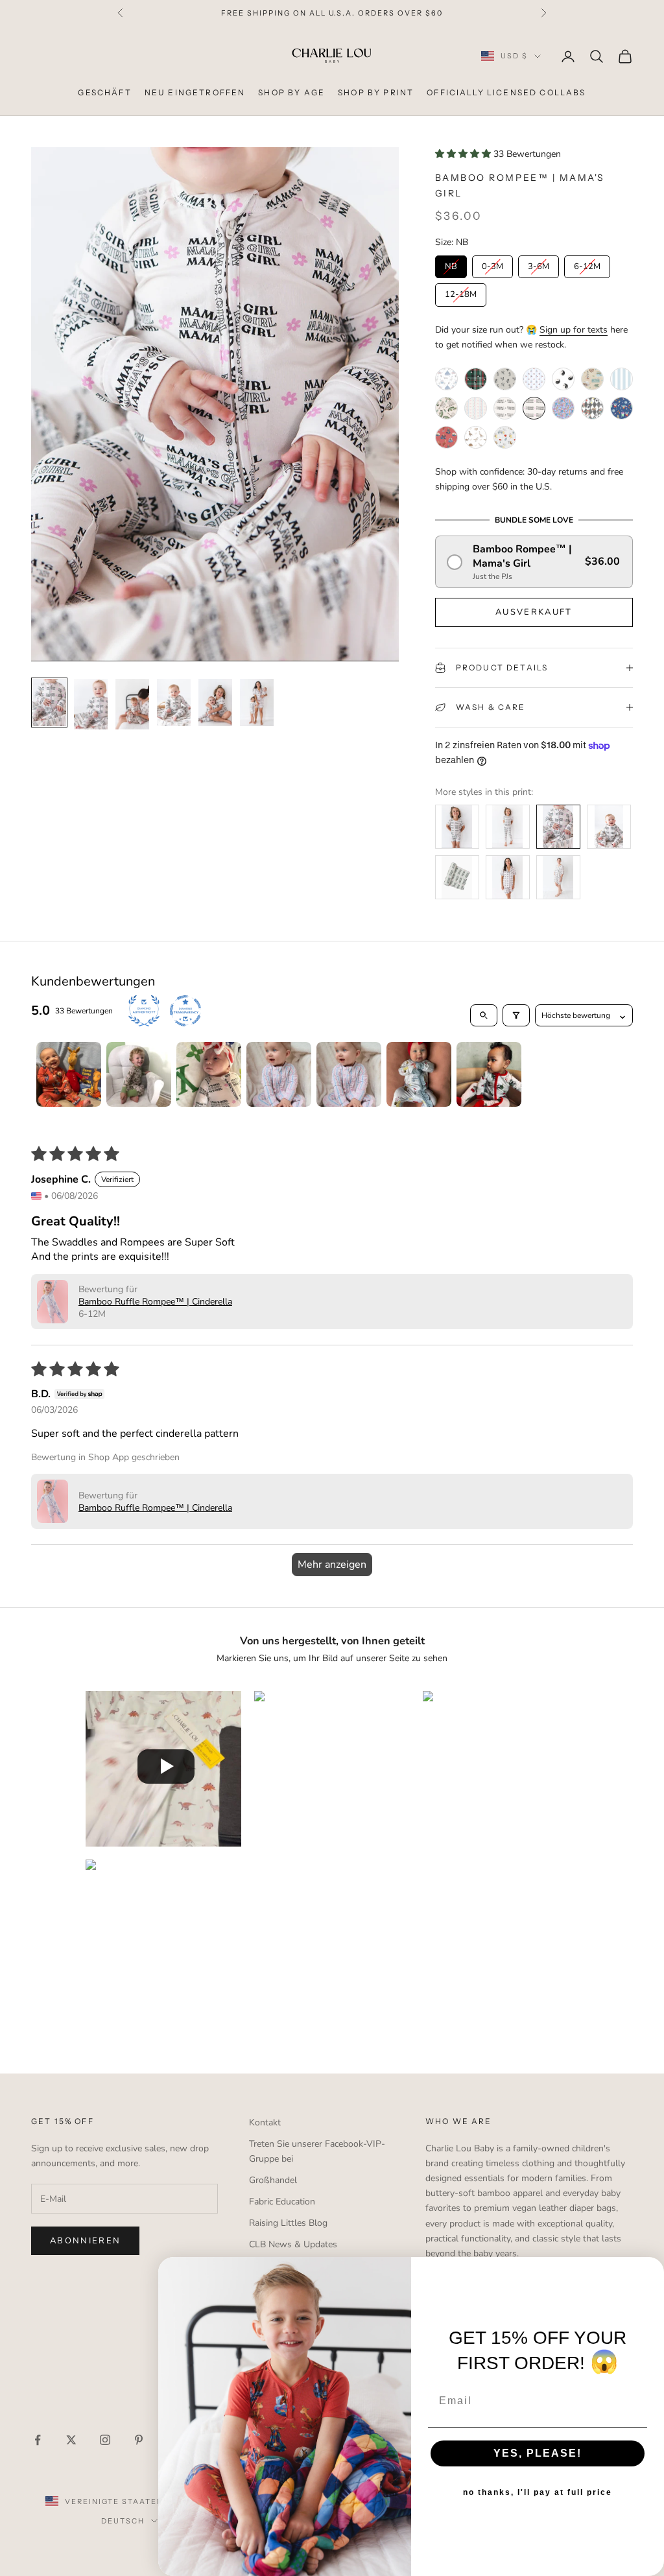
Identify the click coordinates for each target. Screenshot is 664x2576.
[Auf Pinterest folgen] (139, 2440)
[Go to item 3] (209, 1074)
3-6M (538, 264)
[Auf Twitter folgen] (71, 2440)
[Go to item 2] (139, 1074)
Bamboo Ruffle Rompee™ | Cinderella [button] (155, 1302)
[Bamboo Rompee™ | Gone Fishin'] (446, 408)
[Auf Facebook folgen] (38, 2440)
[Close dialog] (650, 2271)
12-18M (460, 292)
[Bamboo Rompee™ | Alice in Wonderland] (592, 408)
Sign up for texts (574, 330)
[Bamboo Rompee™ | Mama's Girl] (534, 408)
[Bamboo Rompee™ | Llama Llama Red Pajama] (446, 437)
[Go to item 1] (69, 1074)
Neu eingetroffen (195, 92)
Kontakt (265, 2122)
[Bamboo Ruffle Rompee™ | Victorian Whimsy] (476, 408)
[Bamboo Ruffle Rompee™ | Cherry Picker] (534, 379)
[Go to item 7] (489, 1074)
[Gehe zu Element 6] (257, 703)
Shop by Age (291, 92)
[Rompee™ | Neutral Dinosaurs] (476, 437)
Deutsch (123, 2521)
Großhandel (273, 2180)
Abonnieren (85, 2241)
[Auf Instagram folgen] (105, 2440)
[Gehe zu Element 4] (174, 703)
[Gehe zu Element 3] (132, 704)
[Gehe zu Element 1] (49, 703)
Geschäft (104, 92)
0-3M (492, 264)
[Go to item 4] (279, 1074)
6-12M (587, 264)
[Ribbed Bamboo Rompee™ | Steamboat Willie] (505, 379)
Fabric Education (282, 2202)
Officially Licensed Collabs (506, 92)
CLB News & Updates (293, 2244)
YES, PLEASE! (538, 2453)
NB (451, 264)
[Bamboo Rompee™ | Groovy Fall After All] (563, 408)
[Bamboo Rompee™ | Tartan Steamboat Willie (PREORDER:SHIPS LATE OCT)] (476, 379)
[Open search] (484, 1015)
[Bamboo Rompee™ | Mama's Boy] (505, 408)
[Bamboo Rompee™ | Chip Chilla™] (622, 408)
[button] (464, 154)
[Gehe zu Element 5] (215, 703)
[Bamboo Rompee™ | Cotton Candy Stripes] (622, 379)
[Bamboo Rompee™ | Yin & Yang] (563, 379)
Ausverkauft (534, 612)
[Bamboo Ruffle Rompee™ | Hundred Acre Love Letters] (505, 437)
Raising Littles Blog (288, 2223)
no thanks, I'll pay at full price (538, 2492)
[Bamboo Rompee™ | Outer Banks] (592, 379)
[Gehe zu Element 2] (91, 704)
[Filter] (516, 1015)
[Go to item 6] (419, 1074)
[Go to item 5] (349, 1074)
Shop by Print (376, 92)
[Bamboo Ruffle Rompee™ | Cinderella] (446, 379)
